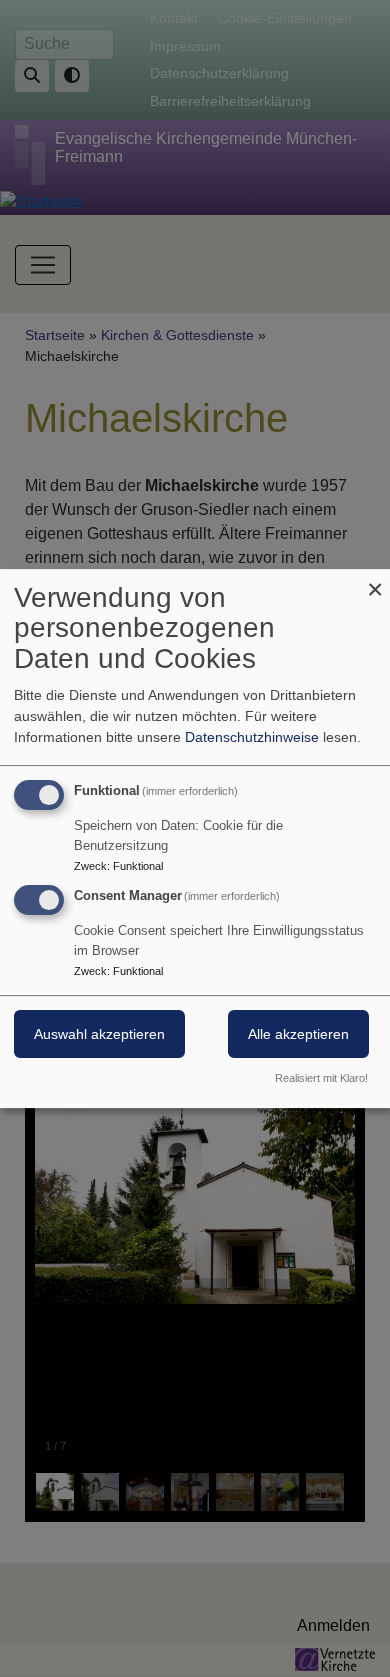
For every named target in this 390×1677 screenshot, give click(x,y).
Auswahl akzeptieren (99, 1035)
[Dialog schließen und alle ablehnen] (375, 581)
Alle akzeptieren (298, 1035)
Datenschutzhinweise (252, 737)
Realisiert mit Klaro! (321, 1078)
